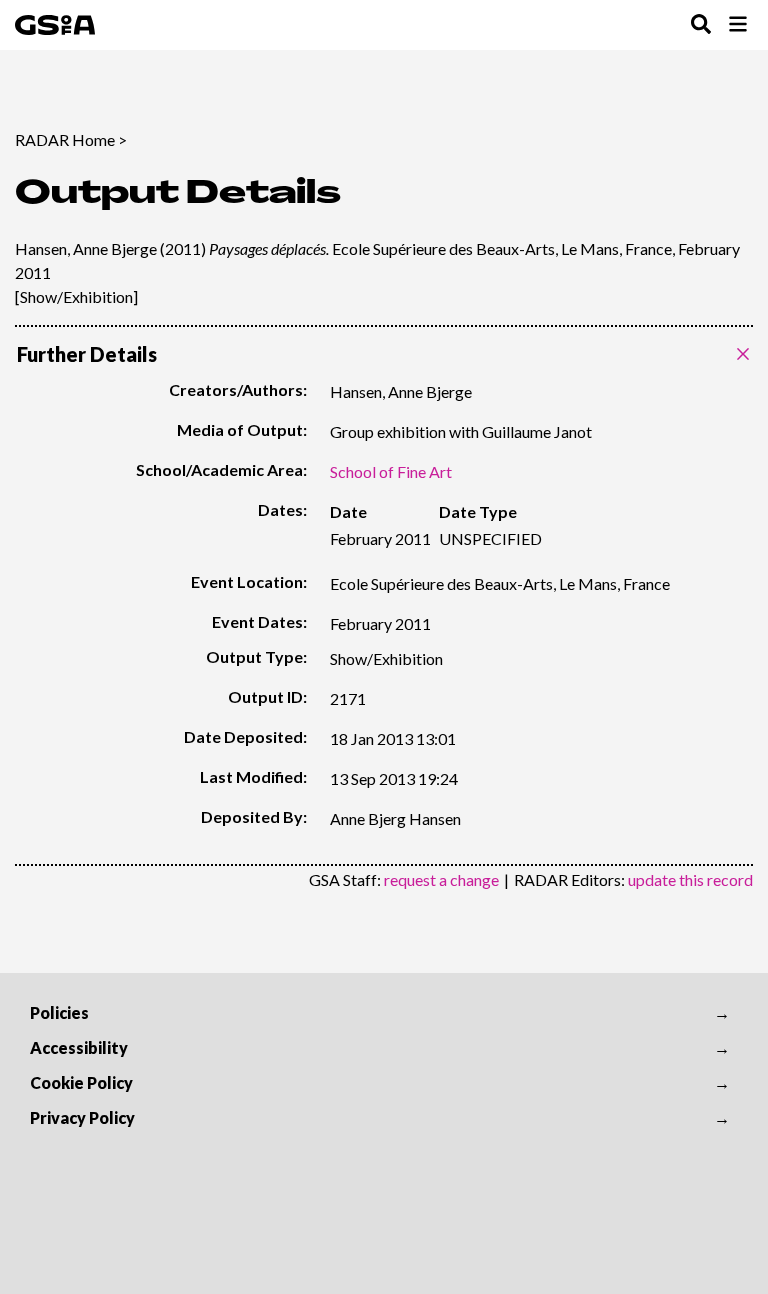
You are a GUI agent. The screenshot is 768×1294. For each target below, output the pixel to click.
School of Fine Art (391, 471)
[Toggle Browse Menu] (738, 25)
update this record (690, 879)
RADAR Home (65, 139)
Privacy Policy (82, 1117)
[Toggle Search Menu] (701, 25)
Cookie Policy (81, 1082)
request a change (441, 879)
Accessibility (79, 1047)
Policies (59, 1012)
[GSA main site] (55, 25)
